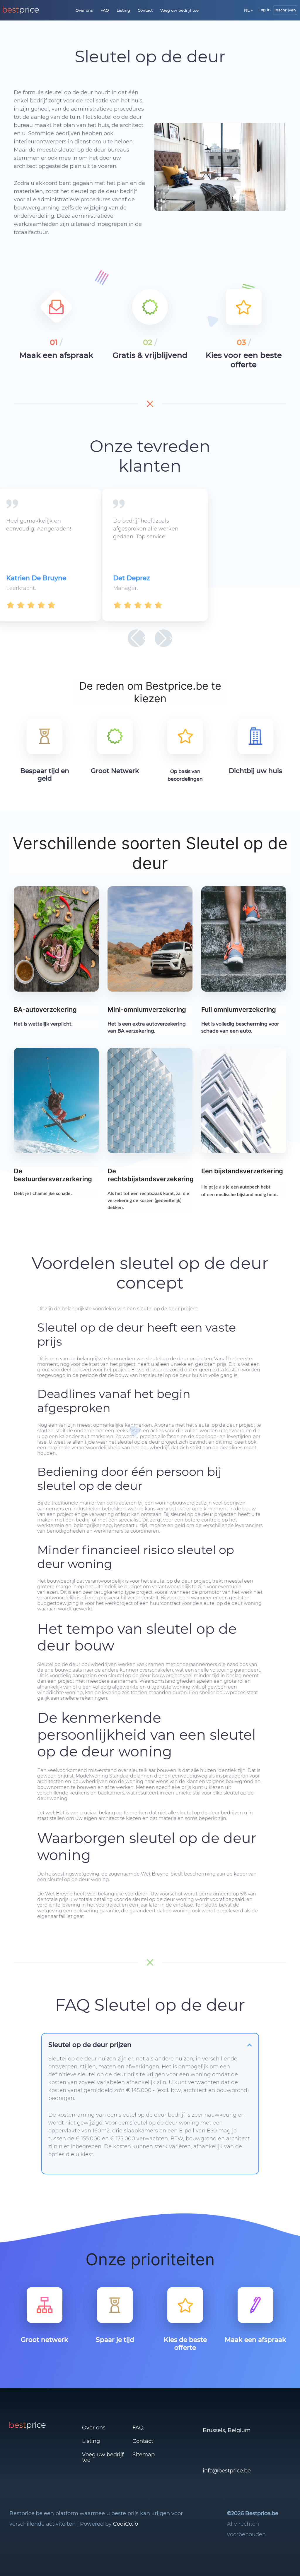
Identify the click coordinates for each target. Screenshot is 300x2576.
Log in (265, 10)
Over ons (84, 10)
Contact (145, 10)
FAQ (105, 10)
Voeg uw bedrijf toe (179, 10)
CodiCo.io (126, 2524)
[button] (137, 638)
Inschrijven (285, 10)
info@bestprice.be (227, 2471)
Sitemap (144, 2455)
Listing (123, 10)
